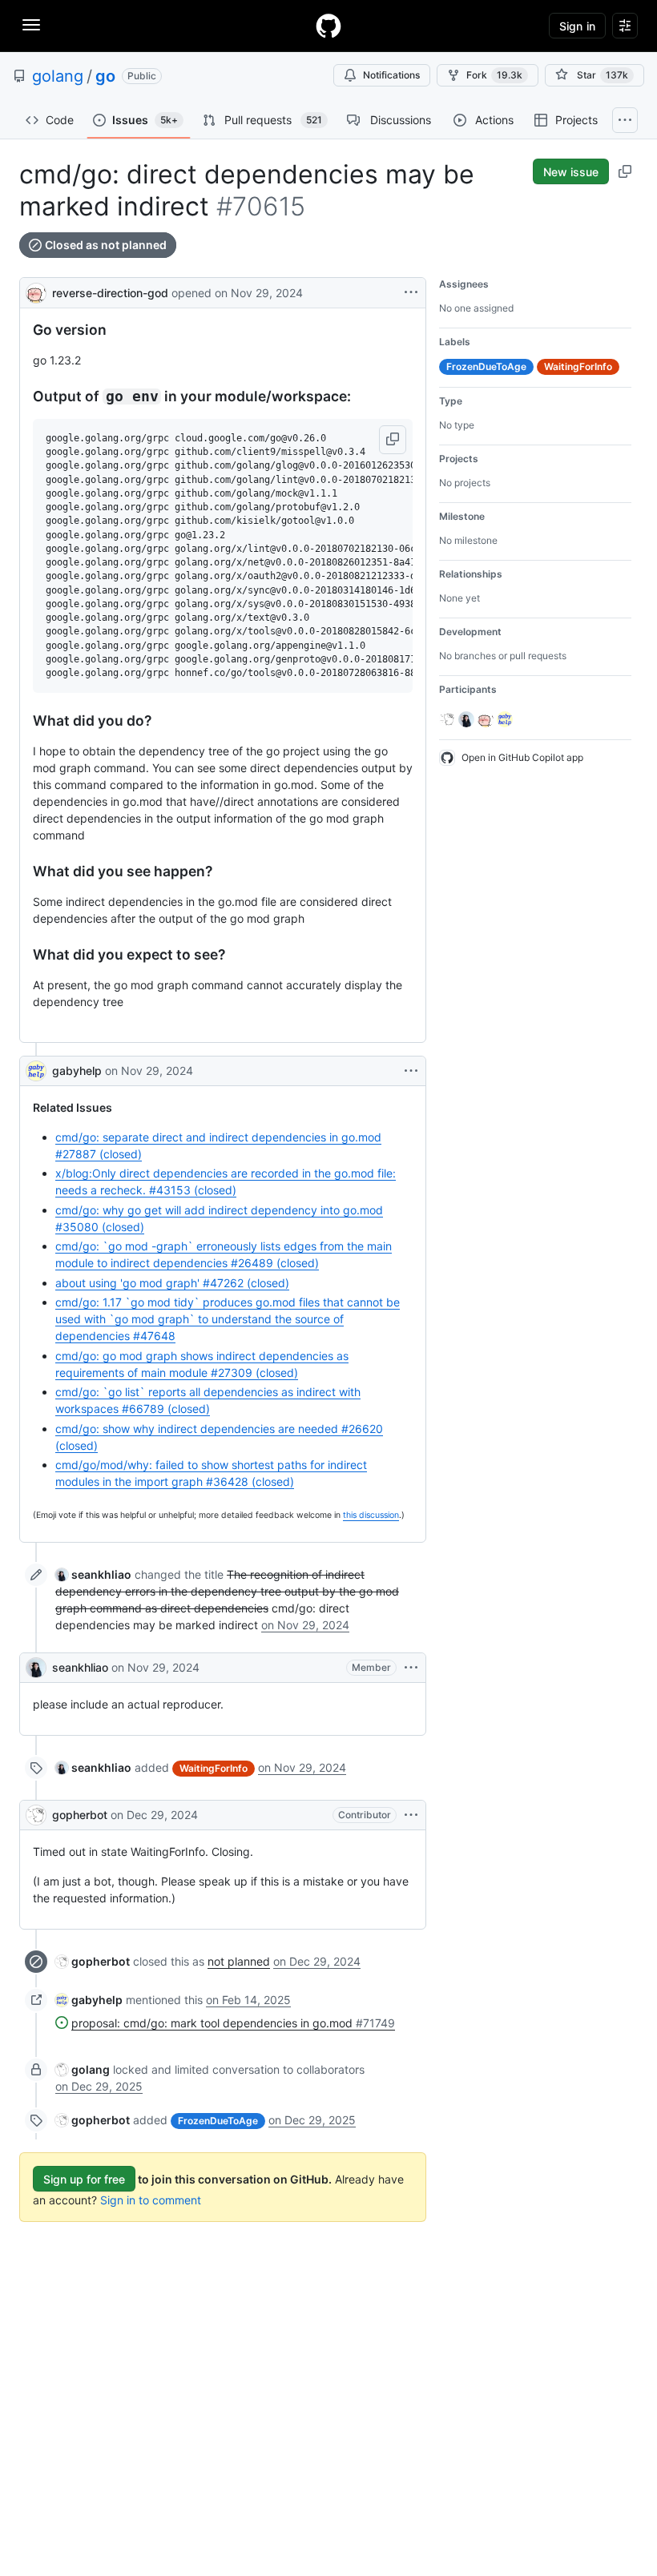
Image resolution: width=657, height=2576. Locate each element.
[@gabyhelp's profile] (36, 1071)
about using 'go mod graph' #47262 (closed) (172, 1283)
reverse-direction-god (110, 293)
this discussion (371, 1515)
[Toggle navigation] (31, 25)
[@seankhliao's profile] (36, 1668)
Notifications (391, 75)
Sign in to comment (151, 2200)
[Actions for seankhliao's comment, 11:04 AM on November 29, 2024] (411, 1668)
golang (58, 76)
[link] (93, 1574)
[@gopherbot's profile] (36, 1815)
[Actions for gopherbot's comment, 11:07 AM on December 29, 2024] (411, 1815)
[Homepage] (328, 26)
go (105, 76)
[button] (393, 440)
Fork (494, 75)
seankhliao (80, 1667)
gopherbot (80, 1815)
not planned (239, 1961)
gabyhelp (77, 1071)
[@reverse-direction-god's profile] (36, 291)
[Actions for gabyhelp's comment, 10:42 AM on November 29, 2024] (411, 1071)
